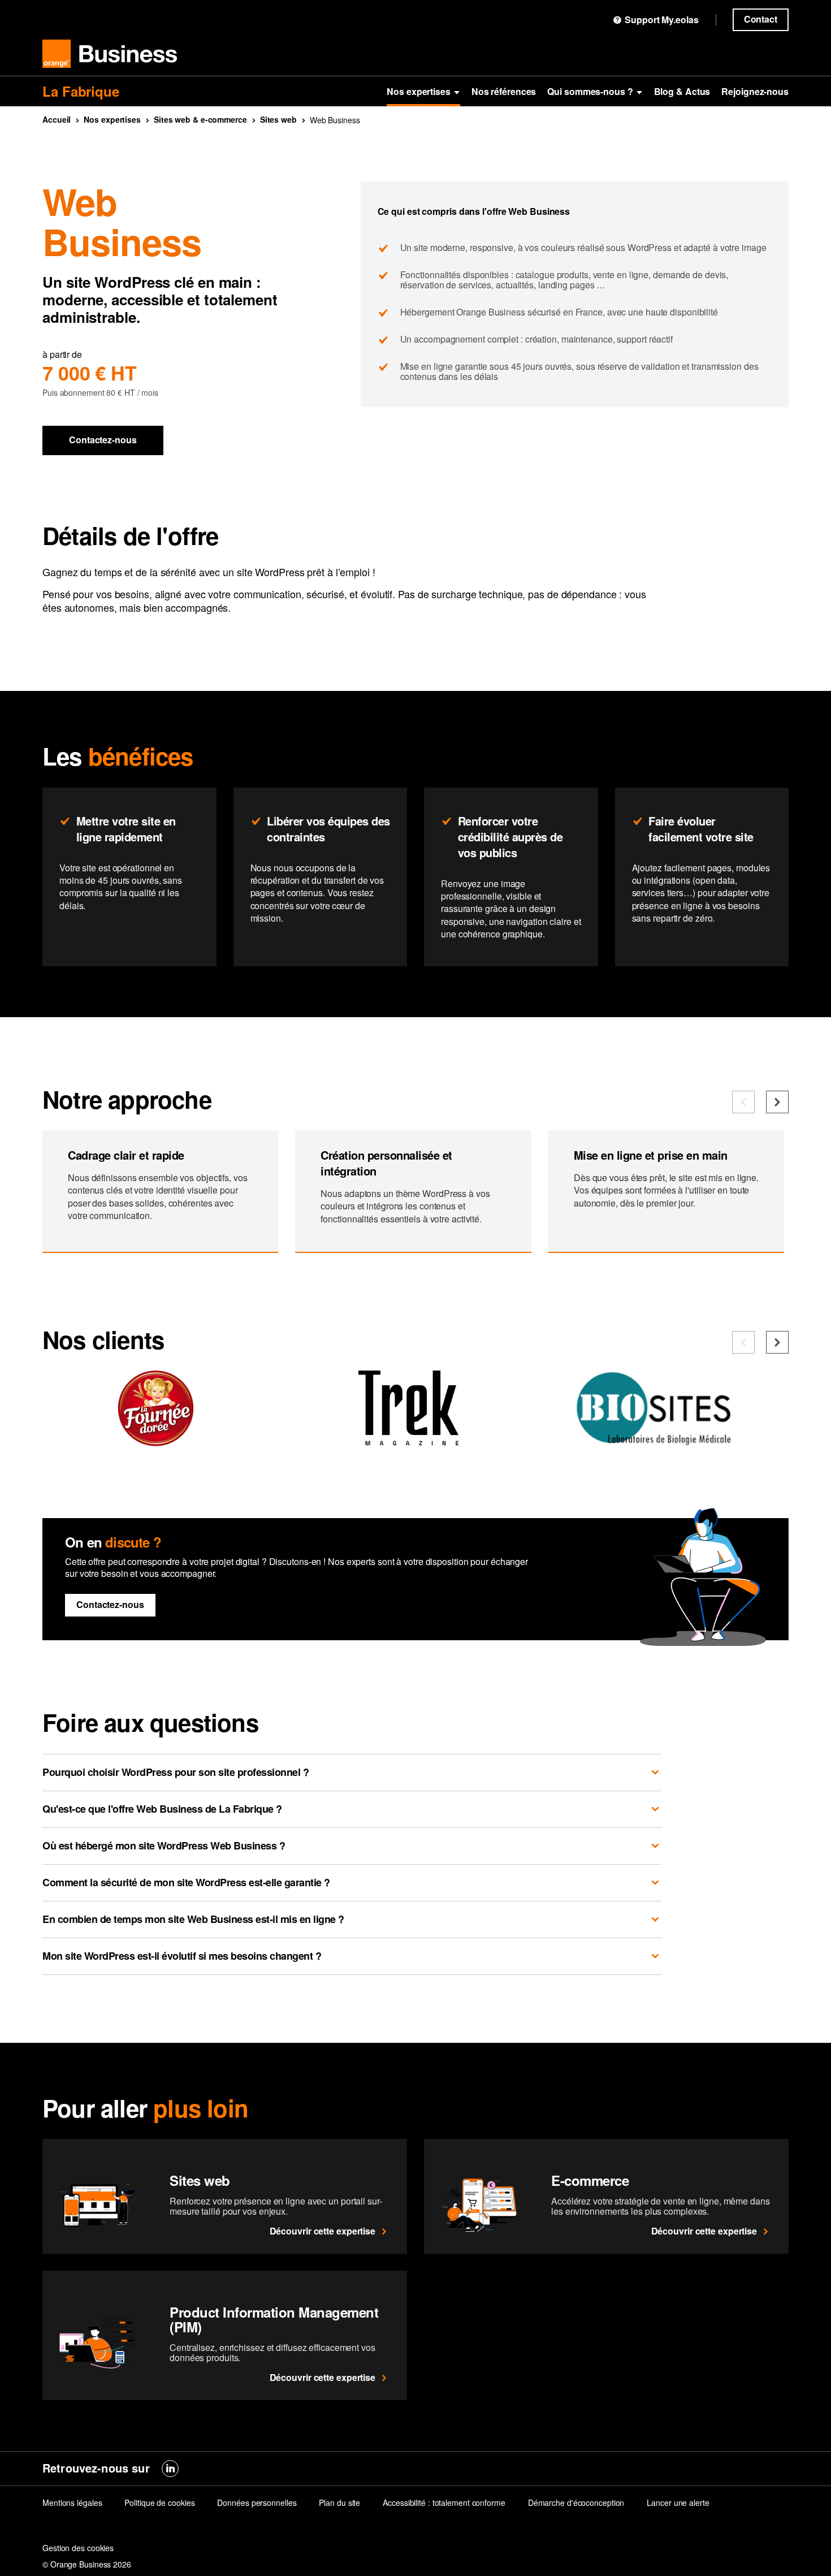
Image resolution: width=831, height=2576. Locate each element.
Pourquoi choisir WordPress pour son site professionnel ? (176, 1772)
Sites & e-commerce (200, 119)
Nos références (504, 91)
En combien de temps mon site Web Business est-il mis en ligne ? (193, 1919)
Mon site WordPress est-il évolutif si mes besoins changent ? (182, 1956)
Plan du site (339, 2502)
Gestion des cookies (78, 2548)
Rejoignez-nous (755, 91)
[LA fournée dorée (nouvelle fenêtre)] (155, 1441)
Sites (278, 119)
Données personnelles (257, 2502)
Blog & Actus (682, 91)
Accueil (57, 119)
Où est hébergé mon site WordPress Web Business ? (164, 1845)
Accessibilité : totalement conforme (444, 2502)
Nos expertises (419, 91)
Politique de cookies (159, 2502)
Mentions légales (72, 2502)
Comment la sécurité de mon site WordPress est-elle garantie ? (186, 1882)
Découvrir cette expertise (323, 2231)
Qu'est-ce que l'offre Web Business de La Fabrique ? (162, 1809)
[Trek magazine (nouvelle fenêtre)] (408, 1441)
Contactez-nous (103, 440)
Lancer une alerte (678, 2502)
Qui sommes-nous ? (590, 91)
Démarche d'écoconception (576, 2502)
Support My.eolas (661, 20)
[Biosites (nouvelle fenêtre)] (661, 1441)
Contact (761, 19)
